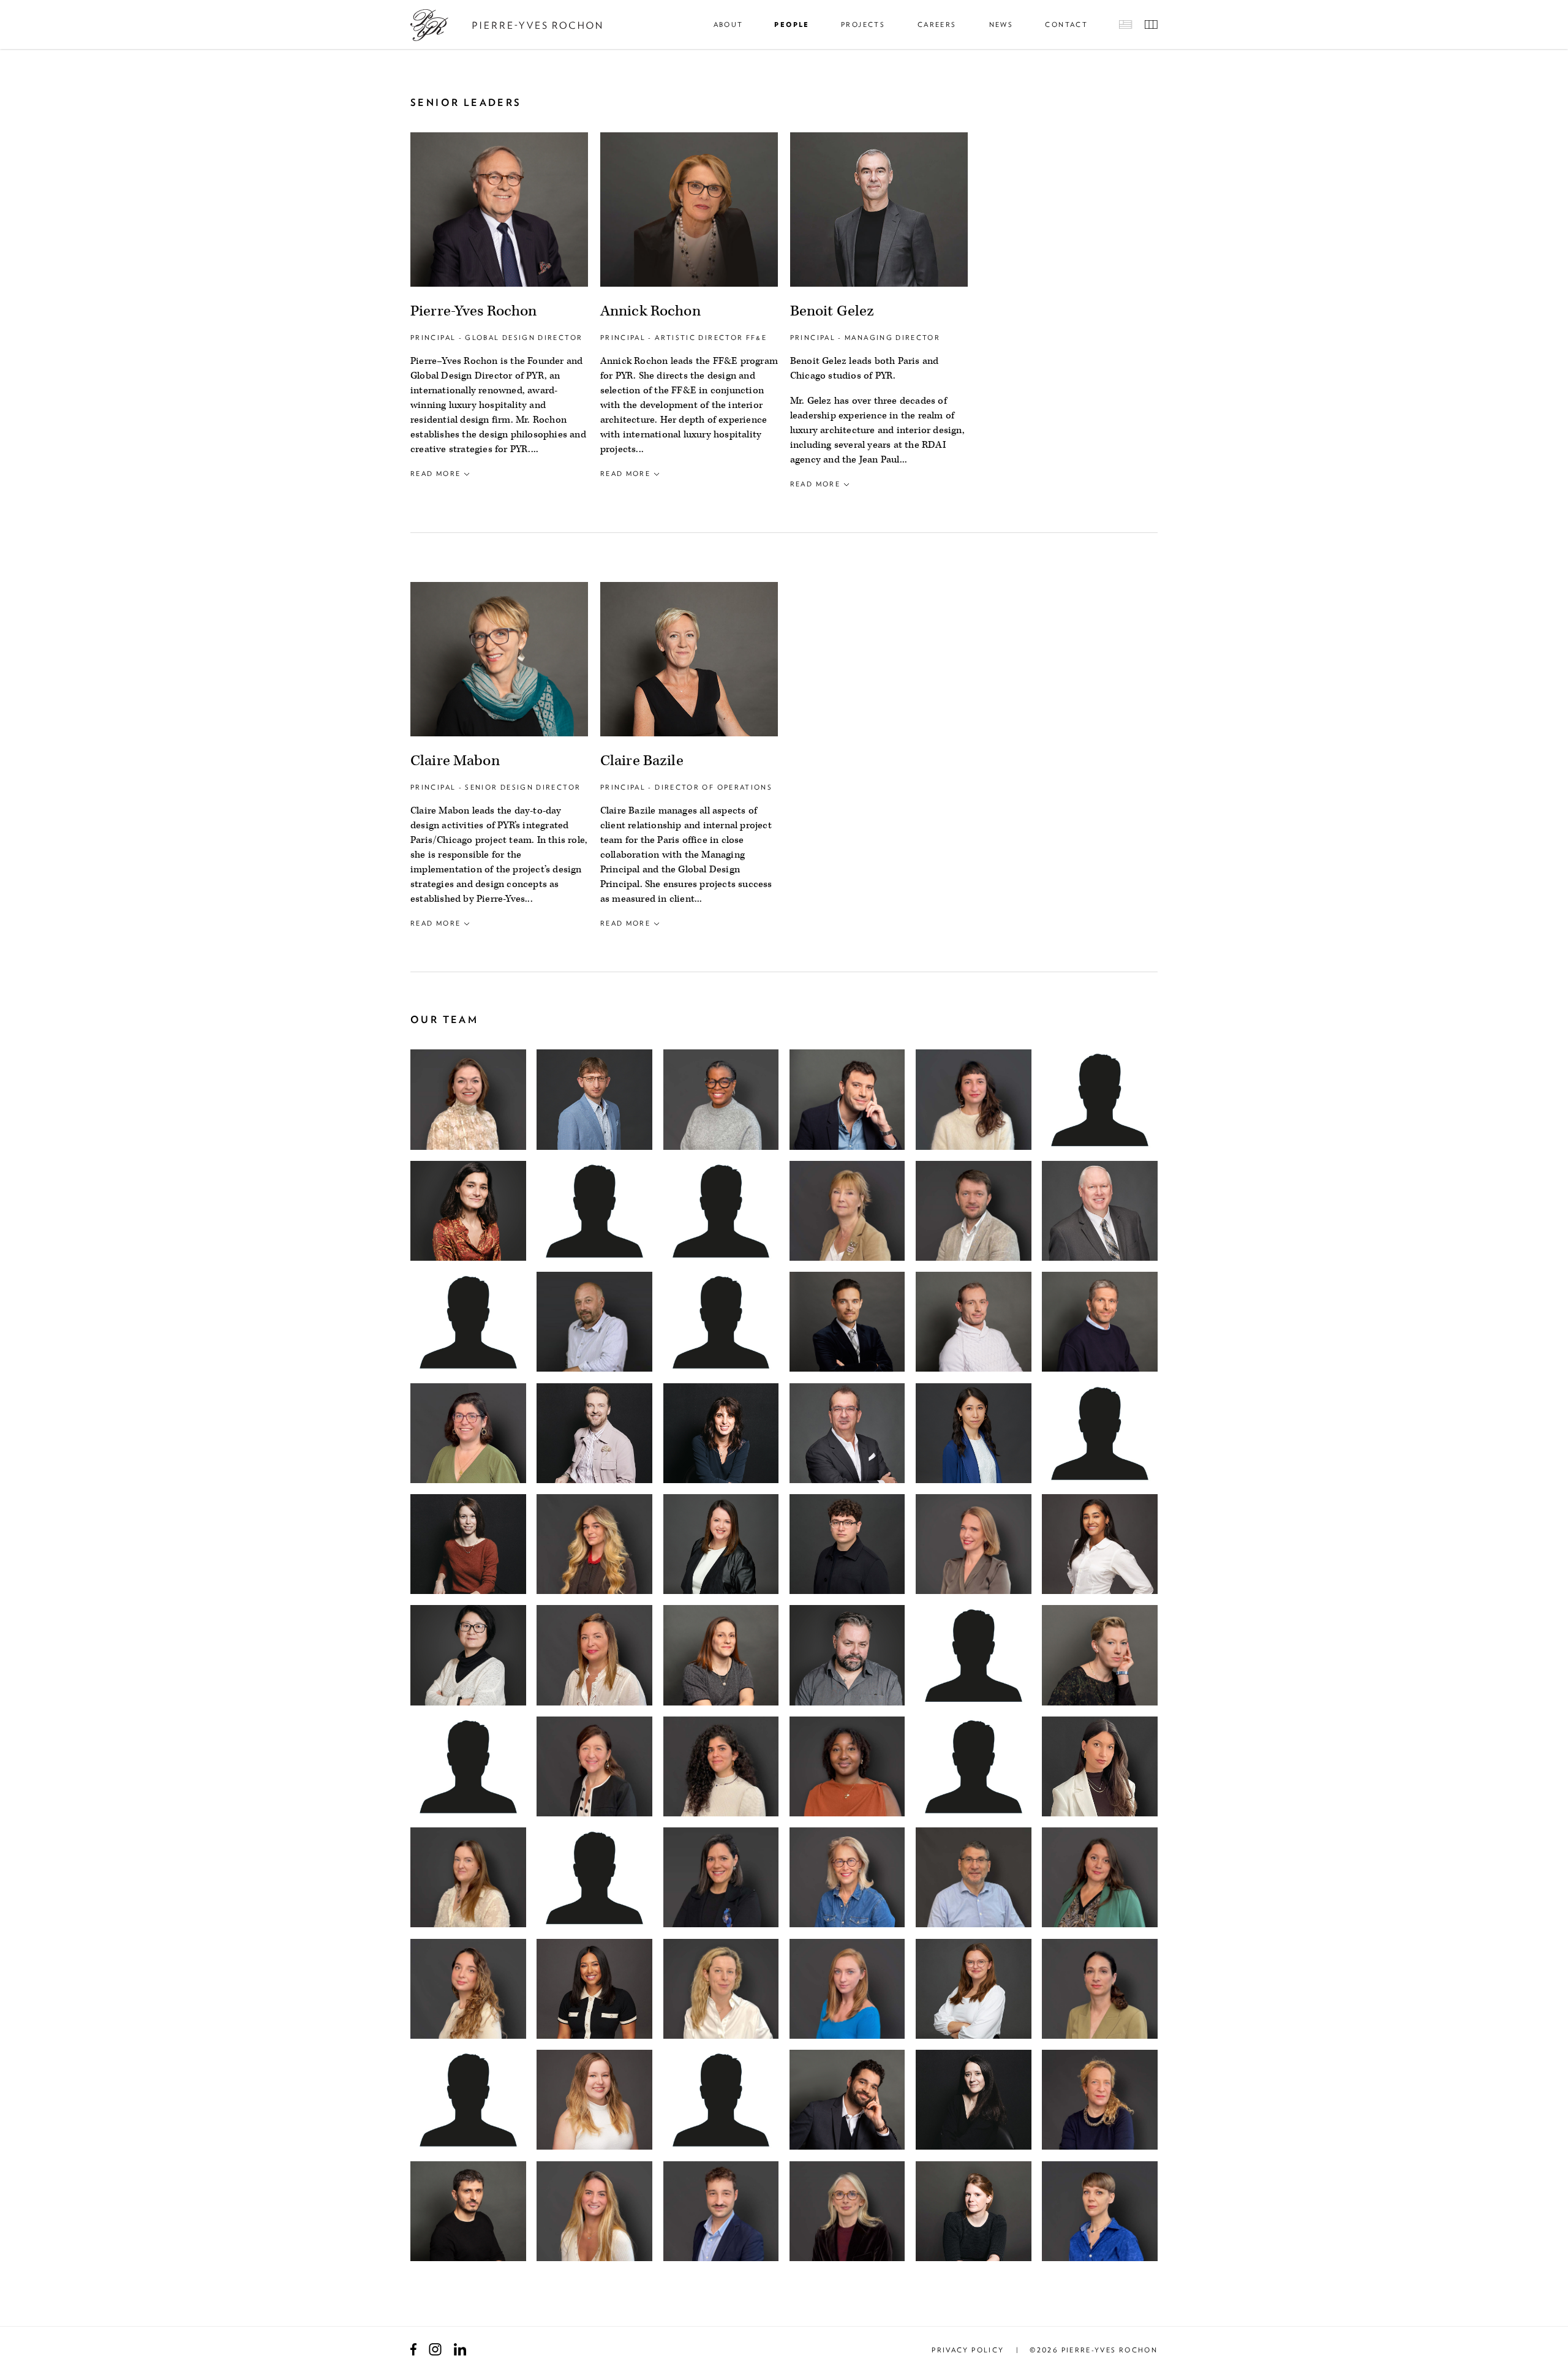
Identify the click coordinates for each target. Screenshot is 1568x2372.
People (792, 25)
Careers (937, 25)
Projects (863, 25)
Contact (1066, 25)
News (1001, 25)
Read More (435, 474)
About (729, 25)
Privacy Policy (968, 2350)
